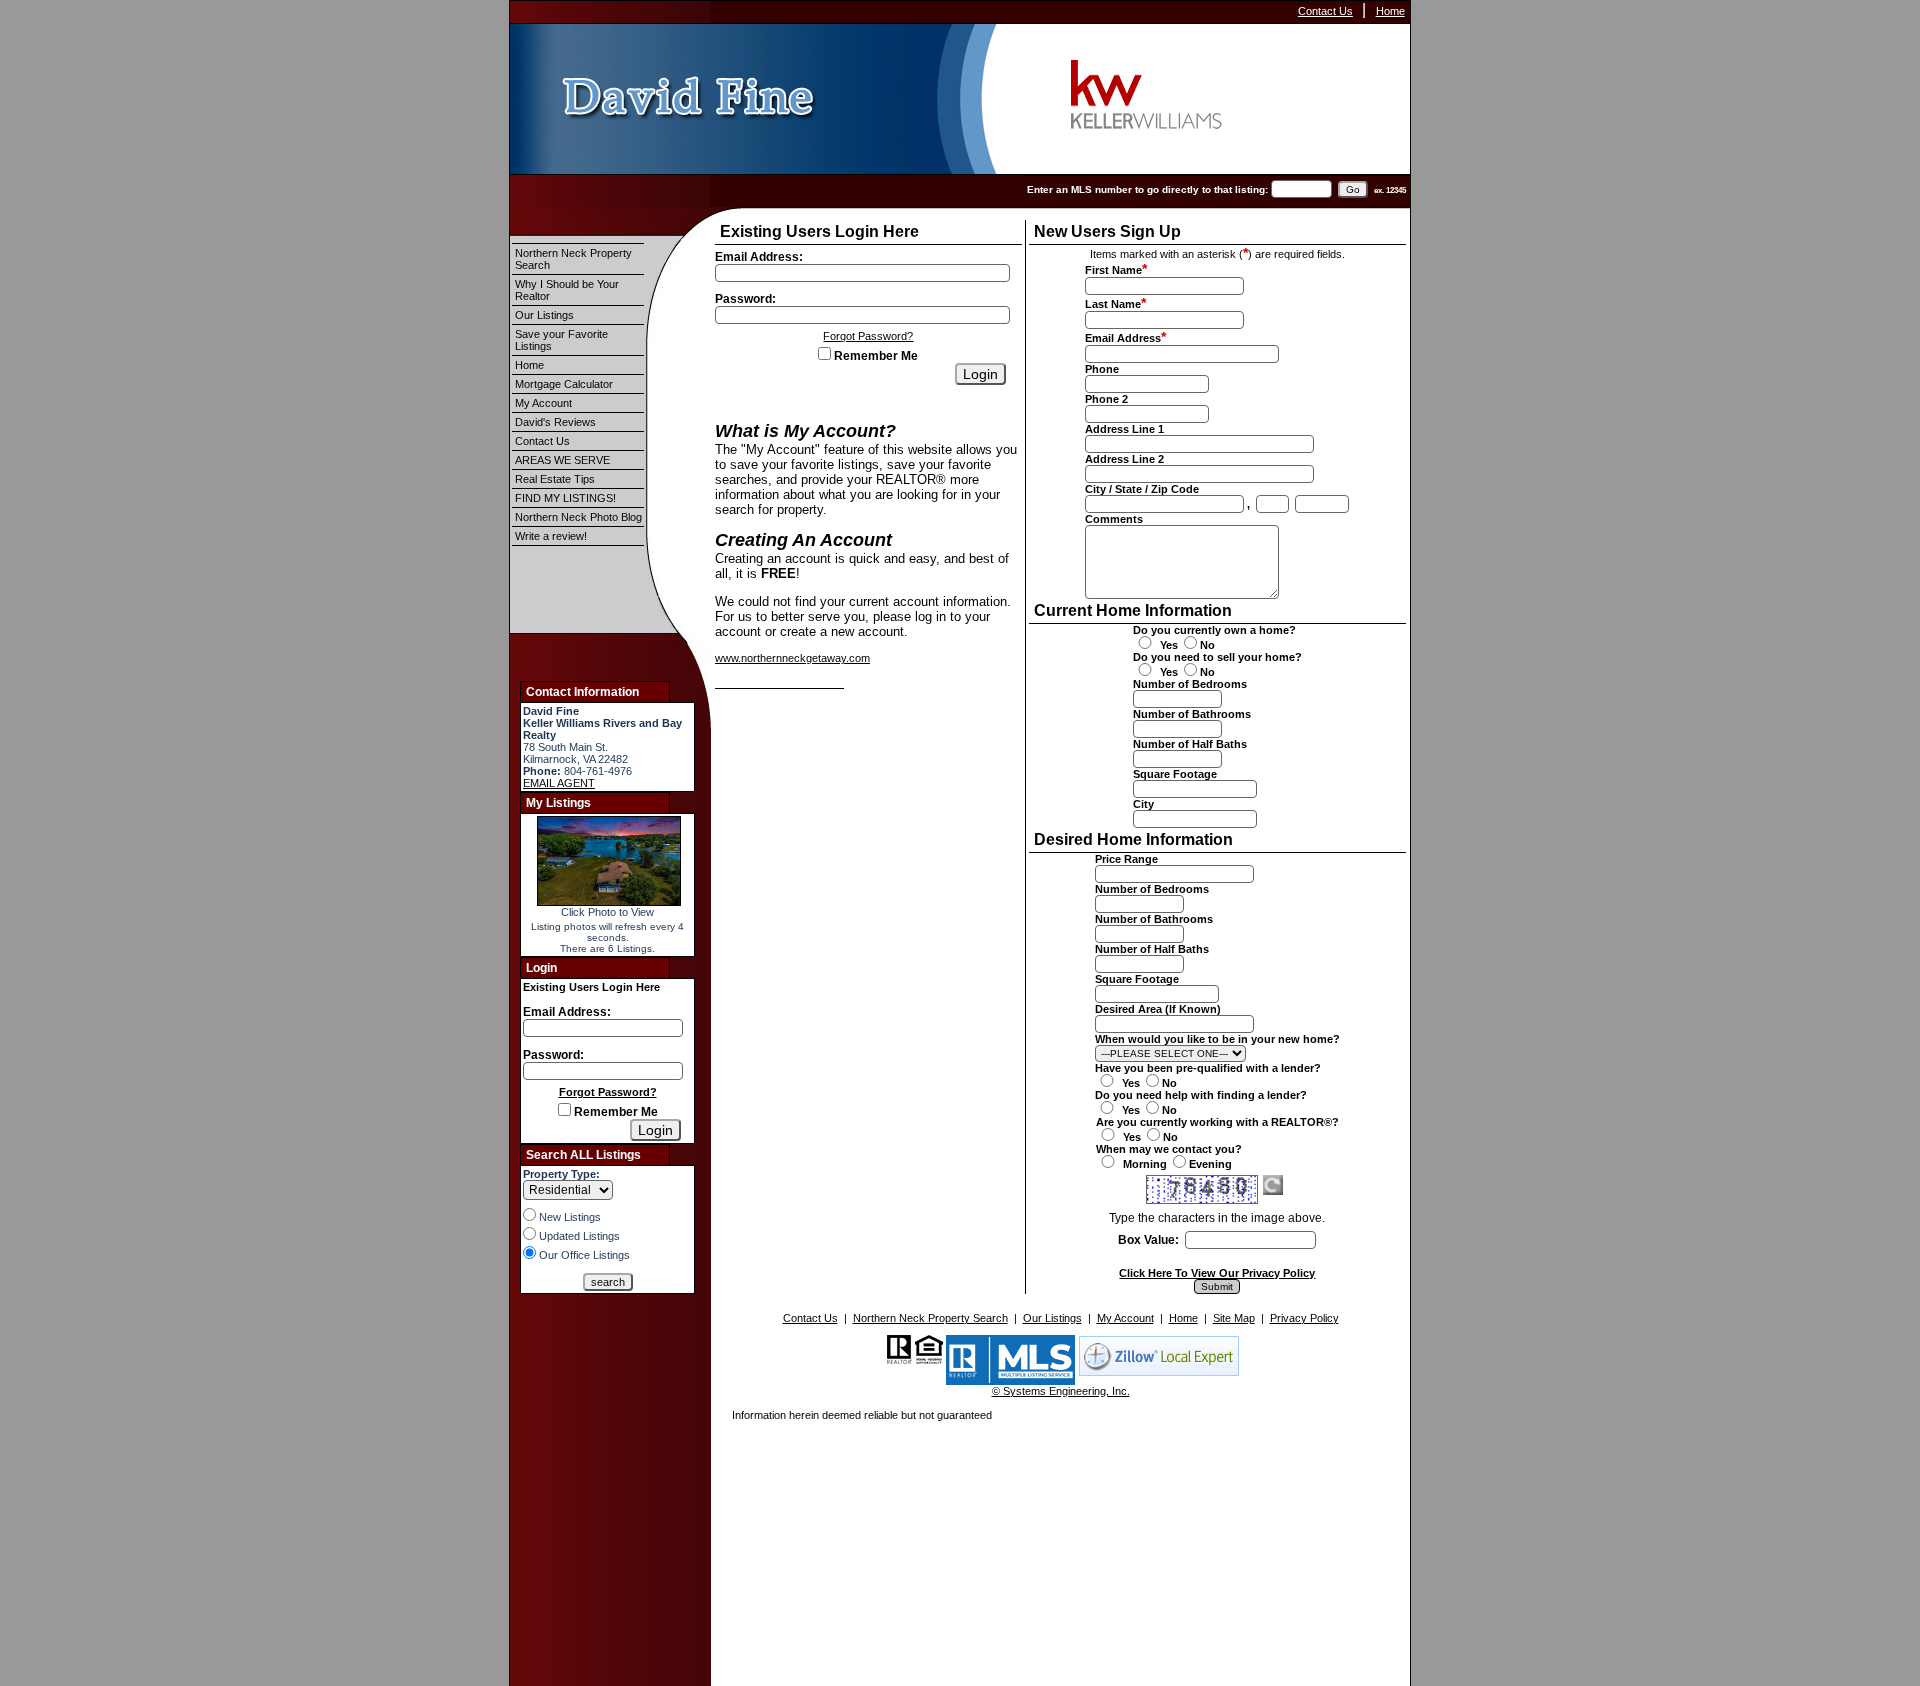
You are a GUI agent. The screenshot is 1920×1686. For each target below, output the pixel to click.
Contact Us (1325, 11)
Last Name (1113, 304)
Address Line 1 (1124, 429)
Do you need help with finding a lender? (1201, 1095)
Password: (553, 1055)
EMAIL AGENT (559, 783)
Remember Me (614, 1112)
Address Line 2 (1124, 459)
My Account (543, 403)
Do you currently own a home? (1214, 630)
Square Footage (1175, 774)
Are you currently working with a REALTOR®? (1217, 1122)
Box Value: (1148, 1240)
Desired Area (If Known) (1158, 1009)
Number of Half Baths (1190, 744)
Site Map (1234, 1318)
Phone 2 (1106, 399)
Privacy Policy (1304, 1318)
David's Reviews (555, 422)
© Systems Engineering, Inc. (1061, 1391)
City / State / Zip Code (1142, 489)
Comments (1114, 519)
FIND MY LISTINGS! (565, 498)
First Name (1113, 270)
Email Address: (567, 1012)
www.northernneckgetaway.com (792, 658)
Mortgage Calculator (564, 384)
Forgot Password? (608, 1092)
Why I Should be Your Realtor (567, 290)
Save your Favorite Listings (561, 340)
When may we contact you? (1169, 1149)
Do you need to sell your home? (1217, 657)
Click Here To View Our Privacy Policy (1217, 1273)
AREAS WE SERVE (562, 460)
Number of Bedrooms (1190, 684)
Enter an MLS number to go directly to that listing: (1147, 189)
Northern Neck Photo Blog (578, 517)
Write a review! (551, 536)
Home (1390, 11)
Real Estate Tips (555, 479)
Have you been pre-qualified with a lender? (1208, 1068)
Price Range (1126, 859)
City (1143, 804)
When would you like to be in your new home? (1217, 1039)
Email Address (1123, 338)
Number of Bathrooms (1192, 714)
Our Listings (544, 315)
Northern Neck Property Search (573, 259)
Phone (1102, 369)
